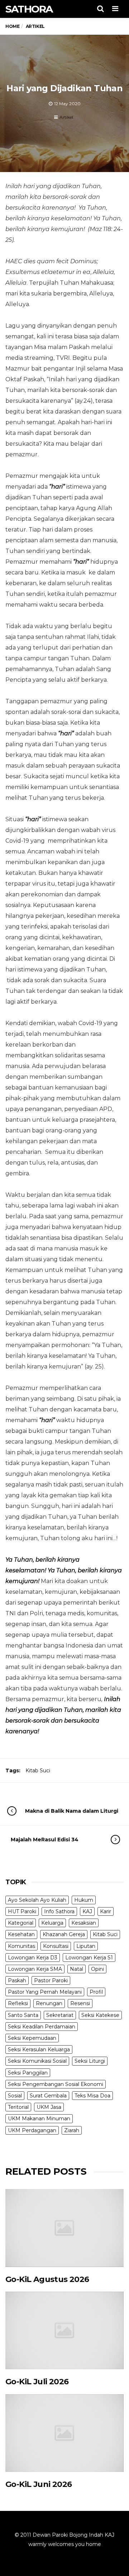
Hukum (84, 1900)
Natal (77, 1969)
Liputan (86, 1946)
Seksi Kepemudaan (32, 2038)
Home (12, 26)
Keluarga (52, 1923)
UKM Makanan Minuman (39, 2119)
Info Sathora (59, 1911)
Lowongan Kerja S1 (89, 1958)
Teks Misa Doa (92, 2096)
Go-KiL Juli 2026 (37, 2382)
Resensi (80, 2003)
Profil (96, 1992)
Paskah (17, 1980)
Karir (106, 1911)
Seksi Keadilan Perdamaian (42, 2027)
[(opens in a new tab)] (64, 2228)
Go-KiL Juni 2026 (39, 2484)
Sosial (15, 2096)
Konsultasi (56, 1946)
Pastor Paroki (51, 1980)
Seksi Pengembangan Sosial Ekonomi (56, 2084)
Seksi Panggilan (28, 2073)
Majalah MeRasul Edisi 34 (45, 1840)
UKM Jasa (49, 2107)
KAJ (87, 1911)
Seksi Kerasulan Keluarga (39, 2049)
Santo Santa (23, 2015)
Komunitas (21, 1946)
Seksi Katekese (100, 2015)
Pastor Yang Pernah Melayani (45, 1992)
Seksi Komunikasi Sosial (37, 2061)
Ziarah (72, 2130)
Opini (97, 1969)
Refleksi (18, 2003)
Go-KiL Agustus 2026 (47, 2279)
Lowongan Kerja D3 (33, 1958)
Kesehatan (21, 1934)
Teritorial (18, 2107)
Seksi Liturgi (90, 2061)
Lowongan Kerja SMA (35, 1969)
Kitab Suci (38, 1771)
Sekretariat (60, 2015)
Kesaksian (84, 1923)
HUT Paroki (22, 1911)
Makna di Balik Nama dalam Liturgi (72, 1811)
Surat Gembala (48, 2096)
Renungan (49, 2003)
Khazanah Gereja (64, 1934)
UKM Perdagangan (32, 2130)
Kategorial (21, 1923)
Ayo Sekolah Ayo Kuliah (37, 1900)
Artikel (66, 117)
